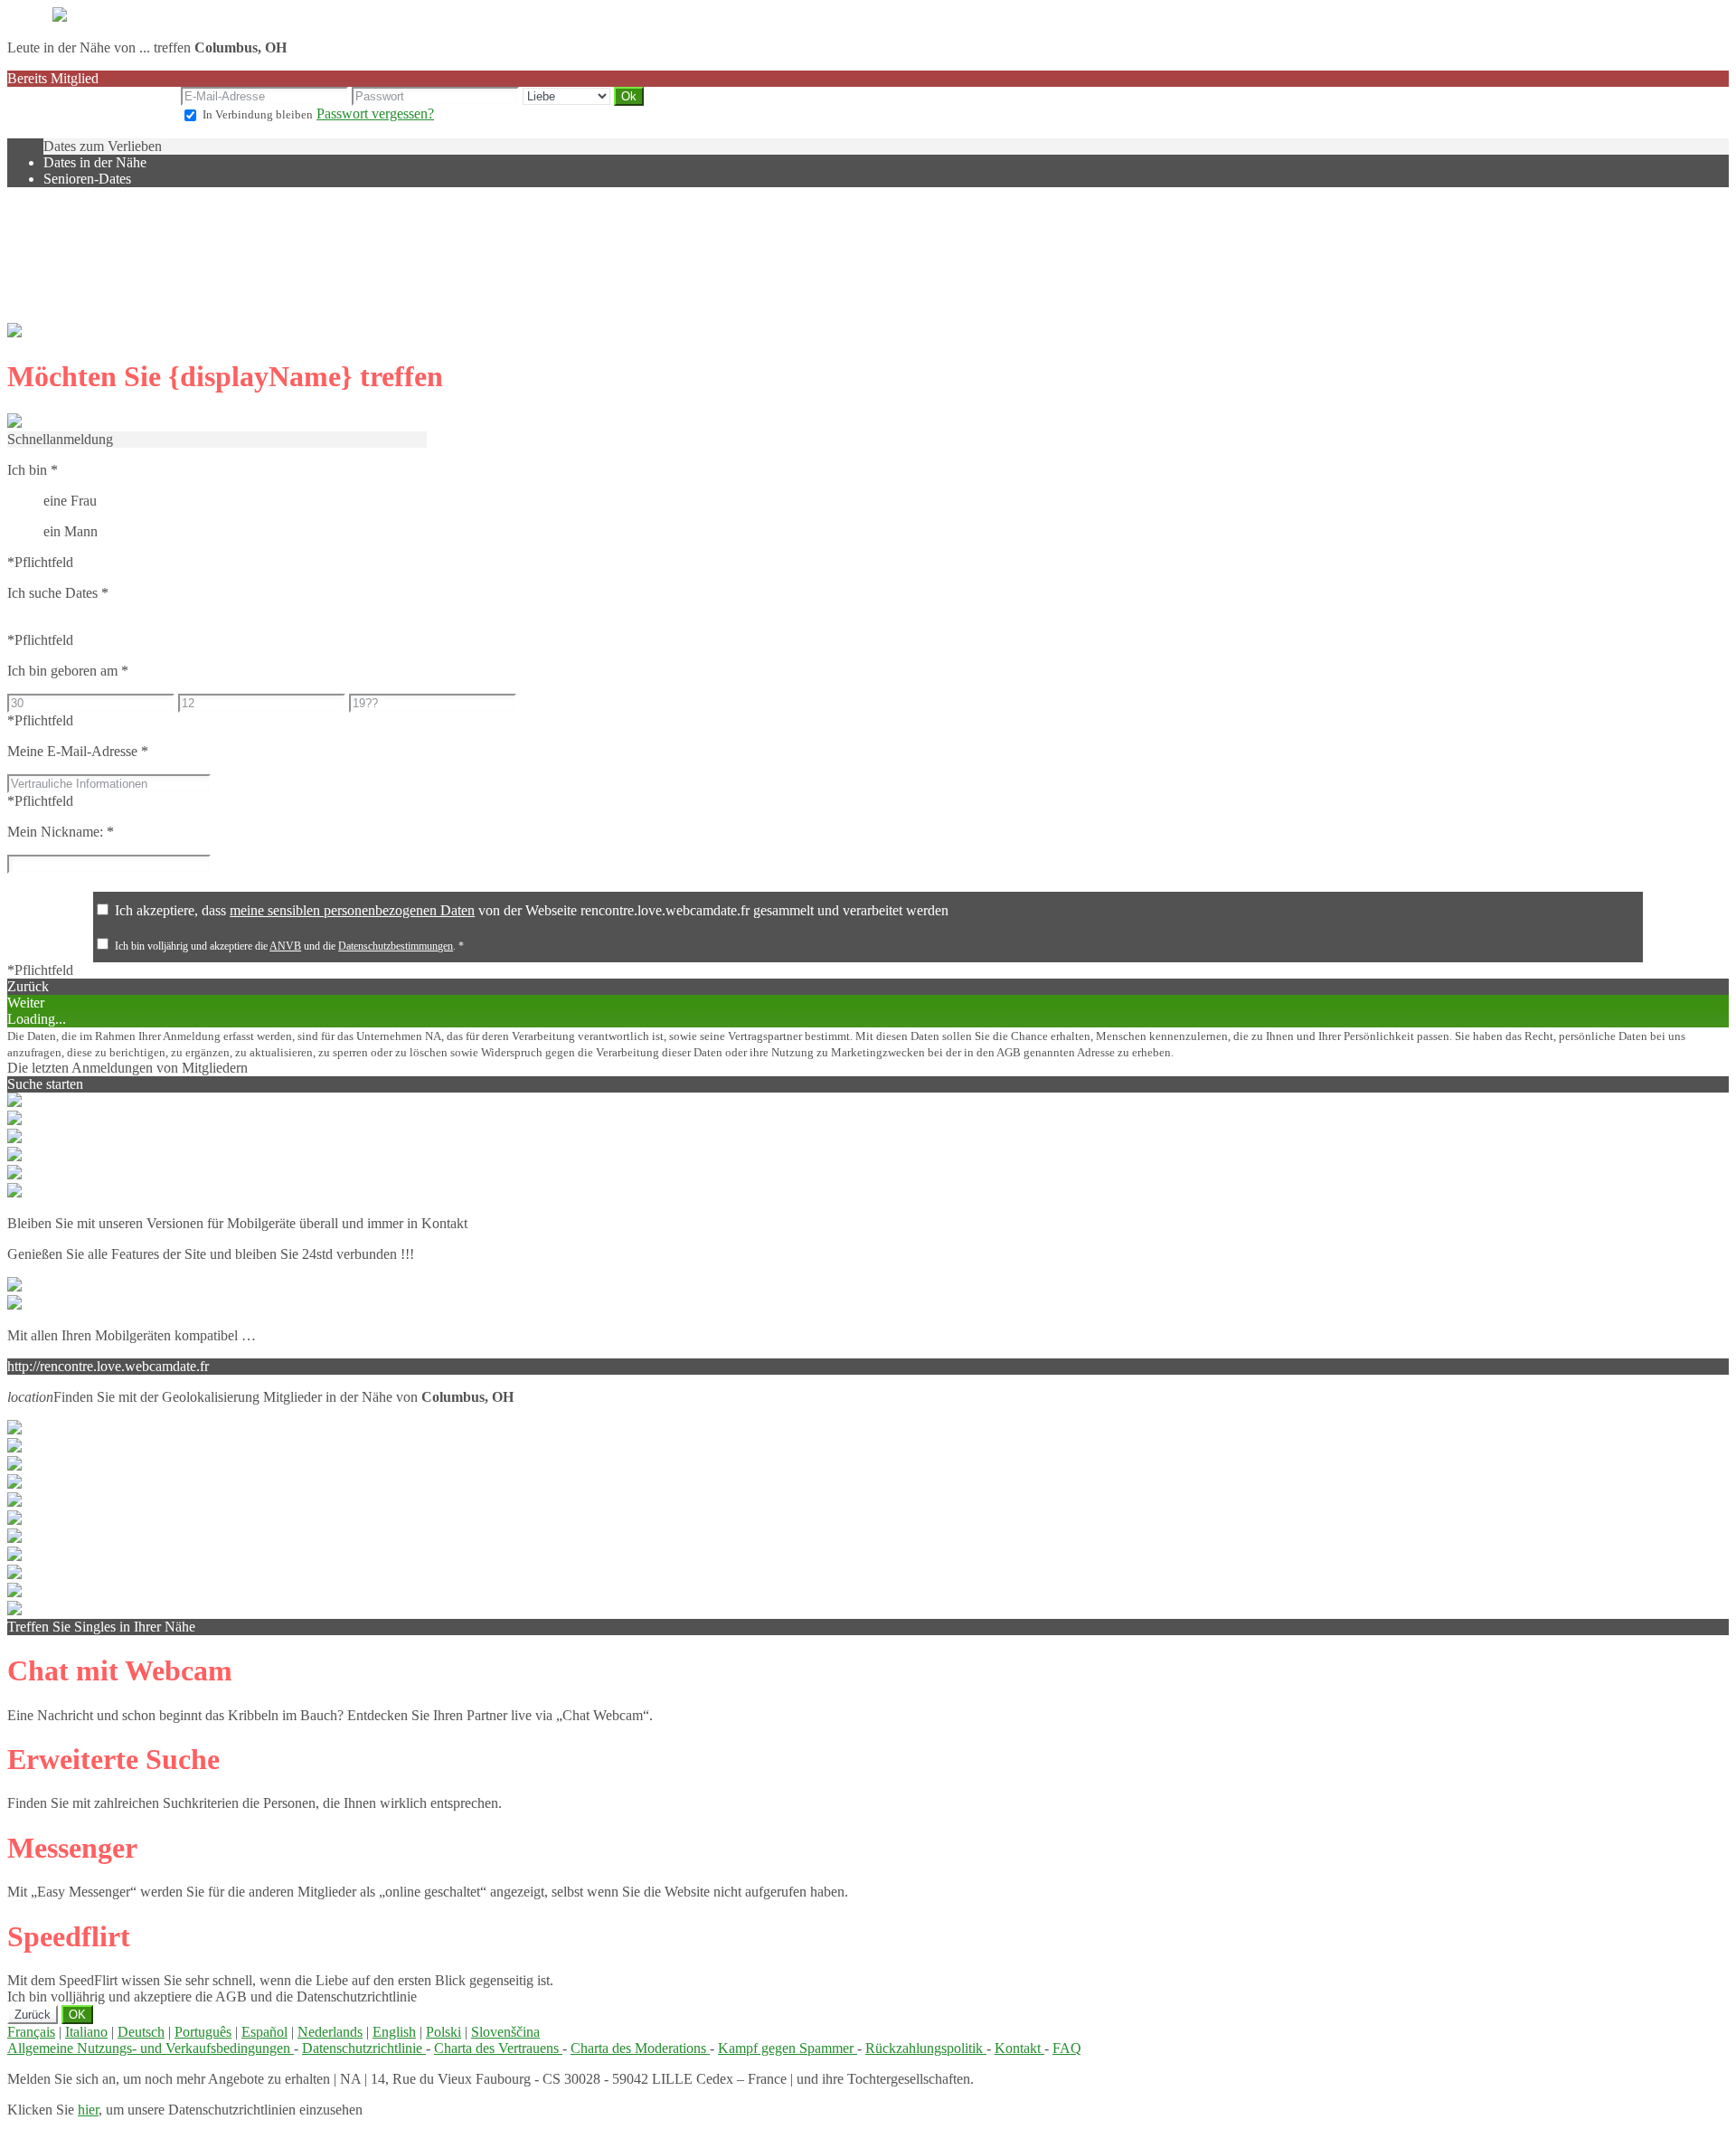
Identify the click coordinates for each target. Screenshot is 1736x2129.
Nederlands (330, 2032)
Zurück (33, 2015)
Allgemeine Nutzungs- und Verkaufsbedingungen (151, 2048)
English (394, 2032)
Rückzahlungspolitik (926, 2048)
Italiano (86, 2032)
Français (31, 2032)
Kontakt (1019, 2048)
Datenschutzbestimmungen (396, 946)
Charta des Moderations (640, 2048)
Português (203, 2032)
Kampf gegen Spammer (788, 2048)
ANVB (285, 946)
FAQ (1067, 2048)
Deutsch (141, 2032)
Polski (443, 2032)
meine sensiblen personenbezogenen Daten (352, 910)
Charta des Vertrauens (498, 2048)
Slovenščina (505, 2032)
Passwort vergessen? (375, 114)
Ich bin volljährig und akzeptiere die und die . (289, 946)
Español (264, 2032)
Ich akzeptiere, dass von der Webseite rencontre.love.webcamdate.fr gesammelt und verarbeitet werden (532, 910)
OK (77, 2015)
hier (88, 2110)
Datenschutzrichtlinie (364, 2048)
